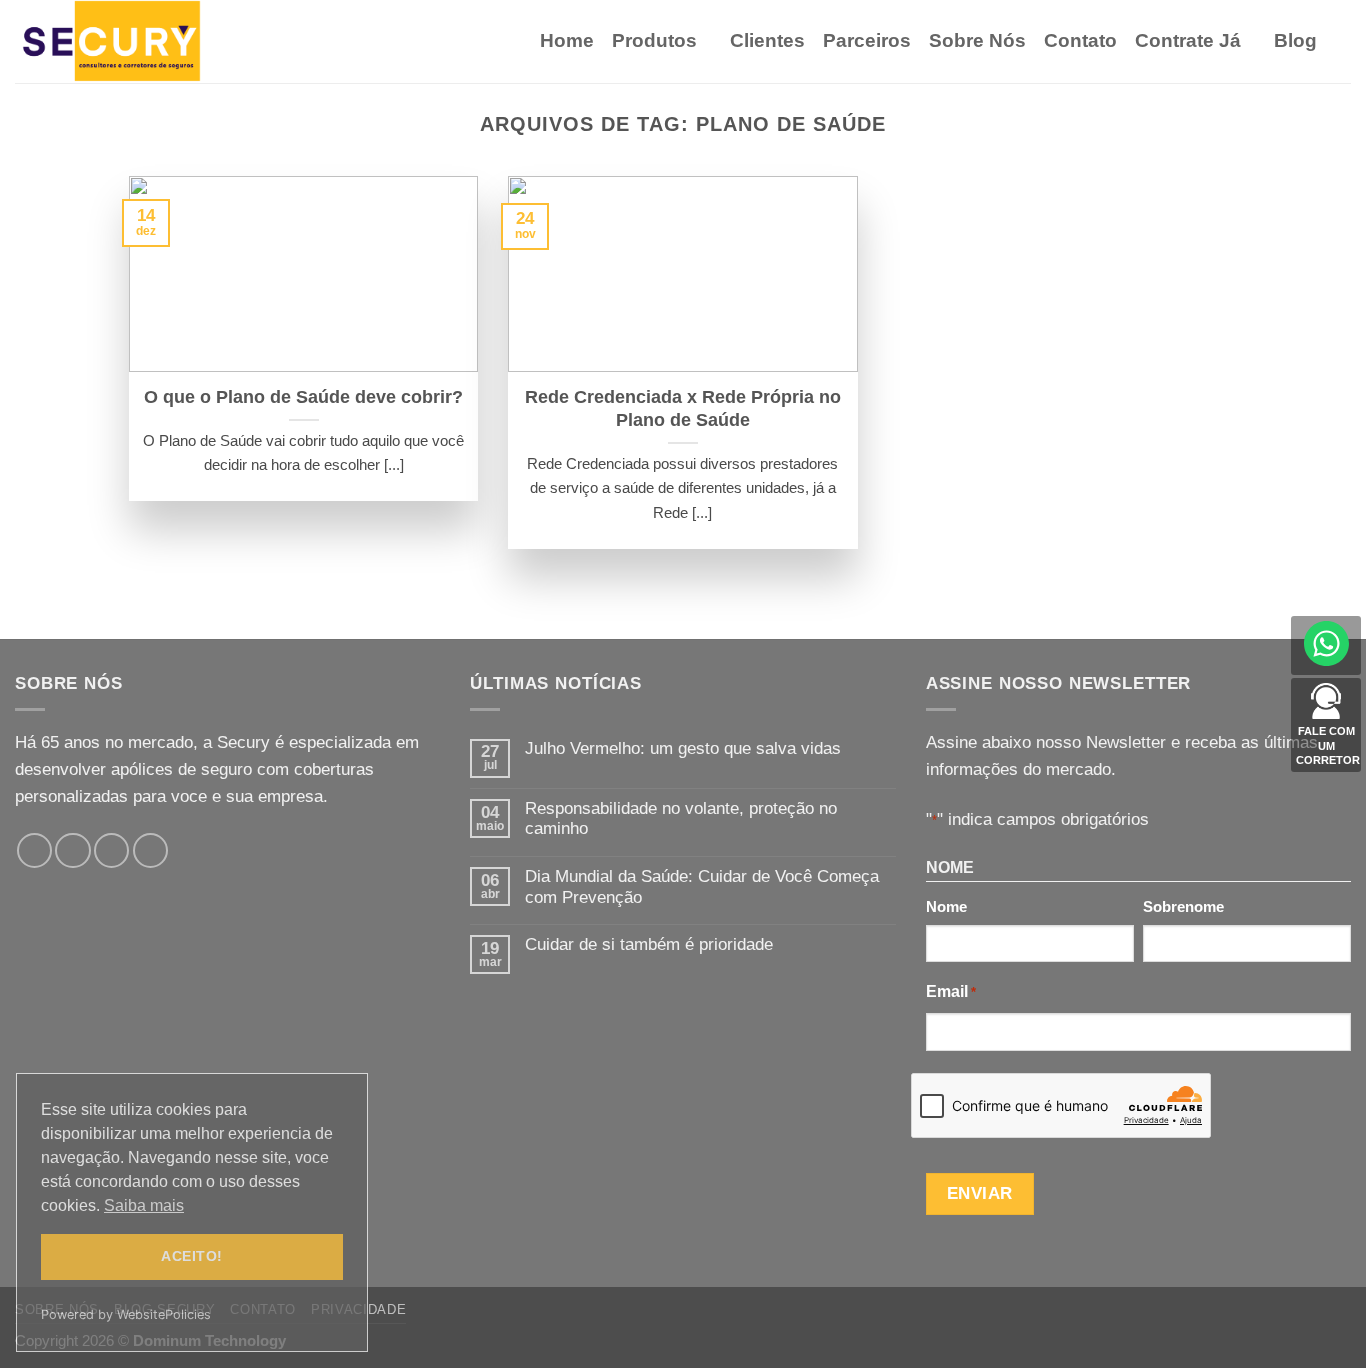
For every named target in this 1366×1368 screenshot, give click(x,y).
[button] (1343, 41)
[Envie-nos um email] (111, 850)
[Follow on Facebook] (34, 850)
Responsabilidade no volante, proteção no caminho (681, 819)
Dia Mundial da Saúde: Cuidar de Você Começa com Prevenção (702, 887)
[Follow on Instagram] (72, 850)
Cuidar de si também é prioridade (649, 944)
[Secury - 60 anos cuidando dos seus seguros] (115, 41)
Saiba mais (144, 1205)
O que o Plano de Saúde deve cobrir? (303, 397)
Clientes (767, 40)
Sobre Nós (977, 40)
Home (567, 40)
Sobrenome (1183, 906)
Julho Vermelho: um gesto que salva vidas (683, 748)
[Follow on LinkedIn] (150, 850)
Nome (946, 906)
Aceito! (191, 1256)
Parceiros (867, 40)
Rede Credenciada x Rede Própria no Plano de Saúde (683, 408)
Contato (1080, 40)
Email (951, 991)
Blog (1295, 40)
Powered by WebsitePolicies (126, 1314)
